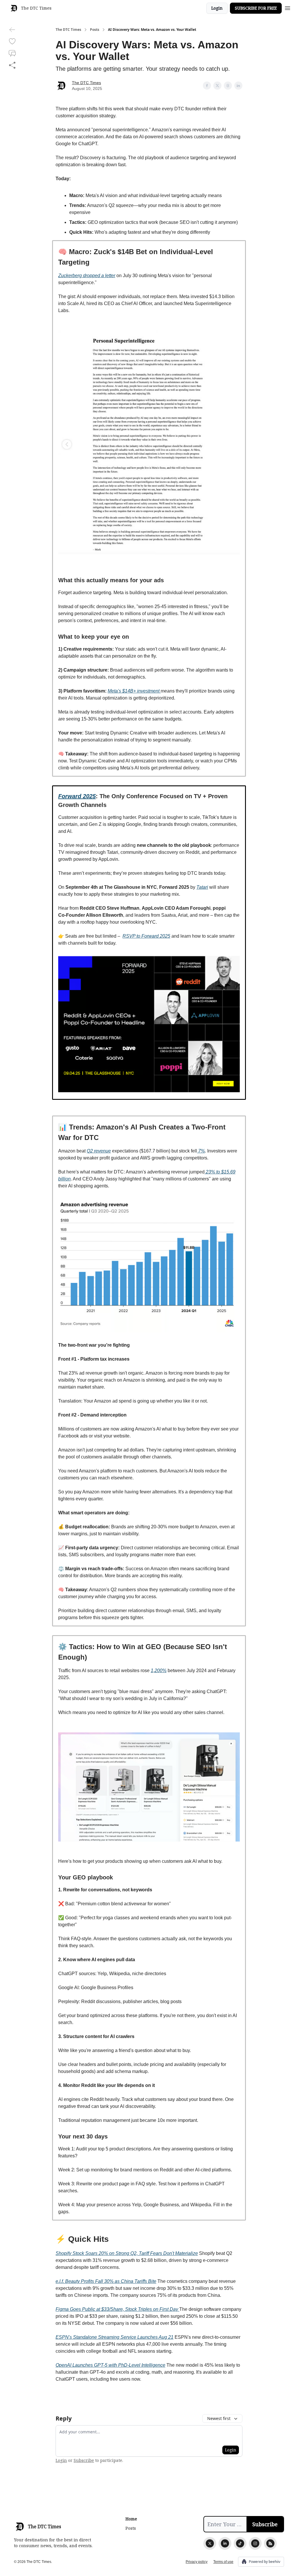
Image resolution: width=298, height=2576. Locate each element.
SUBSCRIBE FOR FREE (256, 8)
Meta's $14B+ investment (134, 691)
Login (217, 8)
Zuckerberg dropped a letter (87, 276)
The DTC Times (68, 30)
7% (201, 1151)
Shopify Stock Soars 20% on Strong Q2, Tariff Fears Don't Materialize (127, 2253)
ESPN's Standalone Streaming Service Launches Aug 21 (115, 2337)
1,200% (159, 1671)
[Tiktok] (240, 2543)
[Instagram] (255, 2543)
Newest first (219, 2418)
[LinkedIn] (225, 2543)
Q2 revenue (99, 1151)
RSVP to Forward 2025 (146, 936)
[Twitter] (210, 2543)
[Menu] (288, 7)
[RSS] (270, 2543)
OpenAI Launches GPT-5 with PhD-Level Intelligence (110, 2365)
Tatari (202, 887)
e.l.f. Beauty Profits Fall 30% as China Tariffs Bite (106, 2281)
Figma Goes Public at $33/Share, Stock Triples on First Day (117, 2309)
